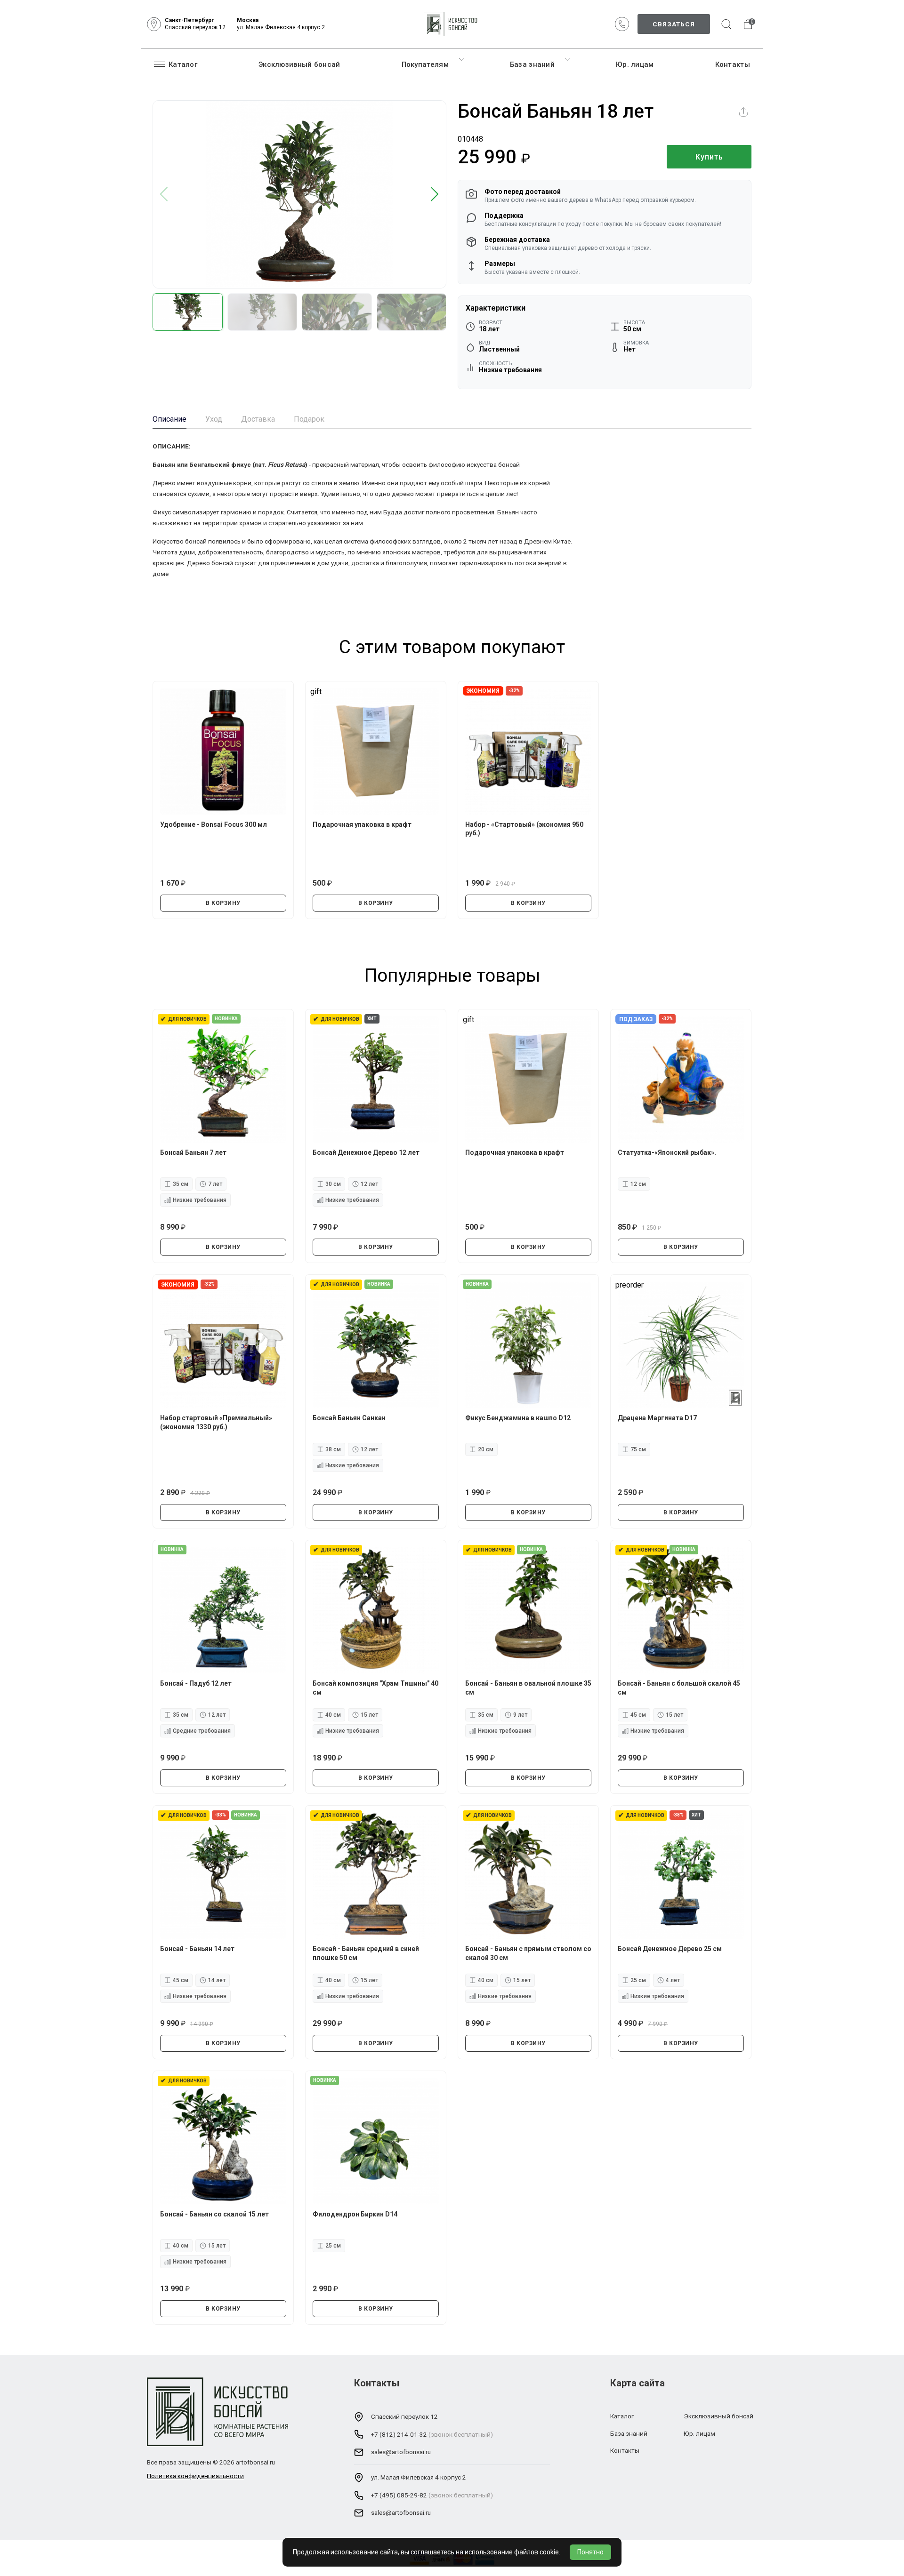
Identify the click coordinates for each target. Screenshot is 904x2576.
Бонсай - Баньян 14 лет (197, 1949)
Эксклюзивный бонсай (299, 64)
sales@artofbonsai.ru (401, 2452)
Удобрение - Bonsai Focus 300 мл (214, 824)
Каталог (183, 64)
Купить (709, 157)
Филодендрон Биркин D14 (355, 2214)
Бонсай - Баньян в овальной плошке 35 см (528, 1688)
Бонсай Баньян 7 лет (193, 1152)
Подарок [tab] (309, 419)
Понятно (590, 2552)
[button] (435, 195)
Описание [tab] (169, 419)
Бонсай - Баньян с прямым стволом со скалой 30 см (528, 1953)
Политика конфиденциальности (195, 2476)
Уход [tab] (214, 419)
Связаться (674, 24)
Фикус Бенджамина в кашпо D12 (518, 1418)
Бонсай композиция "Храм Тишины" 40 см (375, 1688)
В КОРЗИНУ (223, 903)
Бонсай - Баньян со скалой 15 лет (214, 2214)
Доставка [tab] (258, 419)
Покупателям (425, 64)
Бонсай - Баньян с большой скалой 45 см (679, 1688)
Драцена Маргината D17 (657, 1418)
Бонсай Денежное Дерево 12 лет (366, 1152)
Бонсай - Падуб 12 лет (196, 1683)
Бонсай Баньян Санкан (349, 1418)
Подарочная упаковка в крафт (362, 824)
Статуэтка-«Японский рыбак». (667, 1152)
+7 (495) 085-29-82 (399, 2495)
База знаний (532, 64)
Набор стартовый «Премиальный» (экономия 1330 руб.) (216, 1422)
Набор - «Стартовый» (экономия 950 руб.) (524, 829)
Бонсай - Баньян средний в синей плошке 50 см (366, 1953)
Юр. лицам (635, 64)
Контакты (733, 64)
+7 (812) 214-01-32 (399, 2434)
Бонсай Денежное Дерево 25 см (670, 1949)
